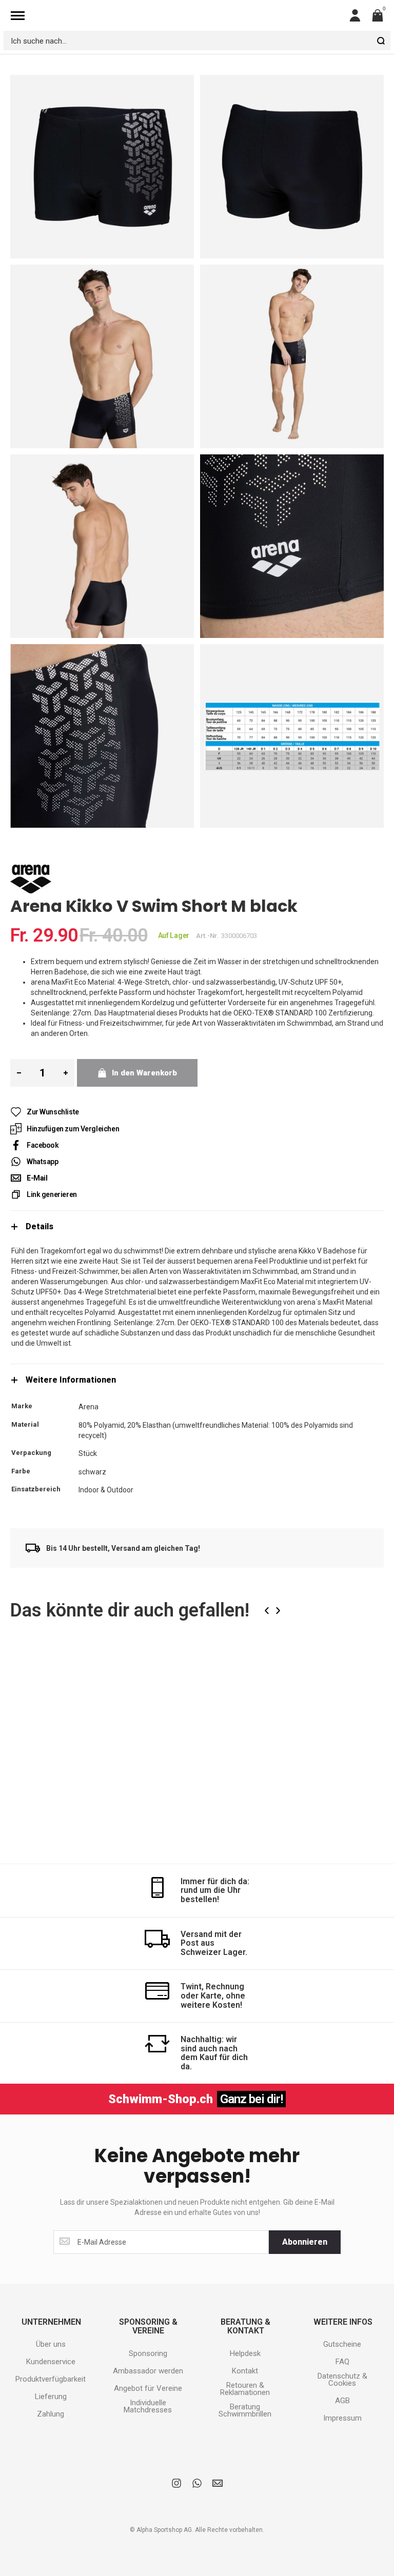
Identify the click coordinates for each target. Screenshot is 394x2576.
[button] (119, 1667)
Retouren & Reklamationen (245, 2389)
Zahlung (51, 2414)
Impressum (342, 2418)
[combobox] (197, 41)
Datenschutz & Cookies (342, 2380)
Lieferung (51, 2397)
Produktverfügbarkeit (51, 2379)
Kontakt (245, 2371)
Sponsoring (148, 2353)
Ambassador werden (148, 2371)
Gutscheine (342, 2344)
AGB (342, 2401)
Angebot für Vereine (148, 2388)
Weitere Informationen (71, 1380)
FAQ (342, 2362)
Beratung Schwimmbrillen (245, 2410)
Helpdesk (245, 2353)
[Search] (381, 41)
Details (40, 1226)
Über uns (51, 2344)
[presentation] (267, 1611)
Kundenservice (51, 2362)
